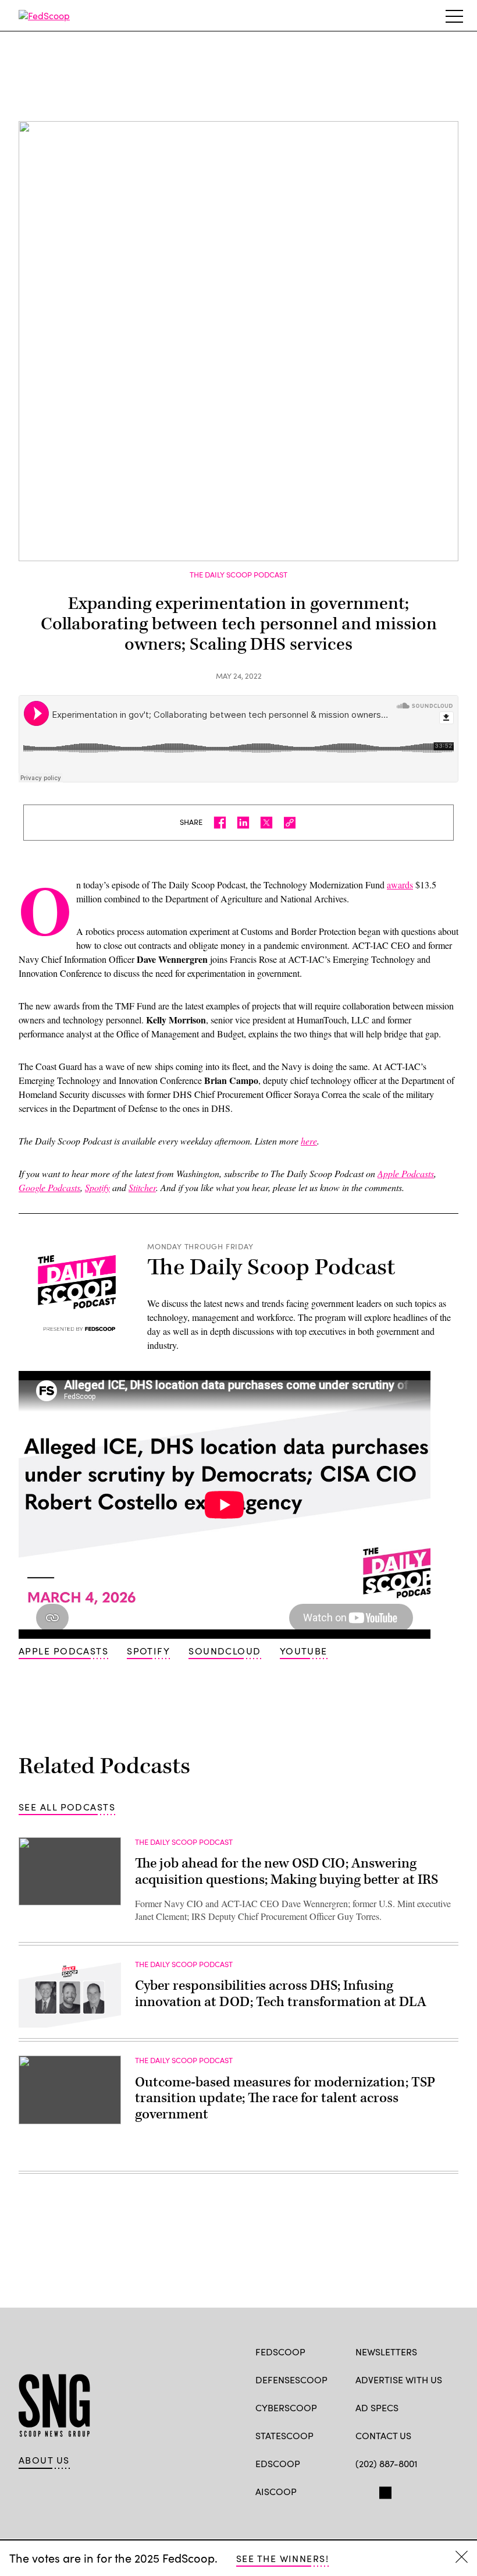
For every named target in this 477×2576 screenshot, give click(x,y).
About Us (44, 2460)
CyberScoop (286, 2407)
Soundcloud (225, 1651)
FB (361, 2490)
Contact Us (383, 2435)
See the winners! (282, 2558)
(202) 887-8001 (387, 2463)
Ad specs (377, 2407)
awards (400, 885)
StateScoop (284, 2435)
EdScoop (278, 2463)
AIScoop (276, 2491)
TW (384, 2490)
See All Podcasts (67, 1807)
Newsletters (386, 2352)
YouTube (304, 1651)
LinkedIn (407, 2490)
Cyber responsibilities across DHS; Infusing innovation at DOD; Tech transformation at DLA (281, 1994)
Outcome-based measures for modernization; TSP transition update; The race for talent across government (285, 2098)
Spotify (148, 1651)
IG (425, 2490)
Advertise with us (399, 2380)
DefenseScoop (291, 2380)
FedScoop (280, 2352)
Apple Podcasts (63, 1651)
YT (447, 2490)
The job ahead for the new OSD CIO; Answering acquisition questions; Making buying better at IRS (286, 1872)
